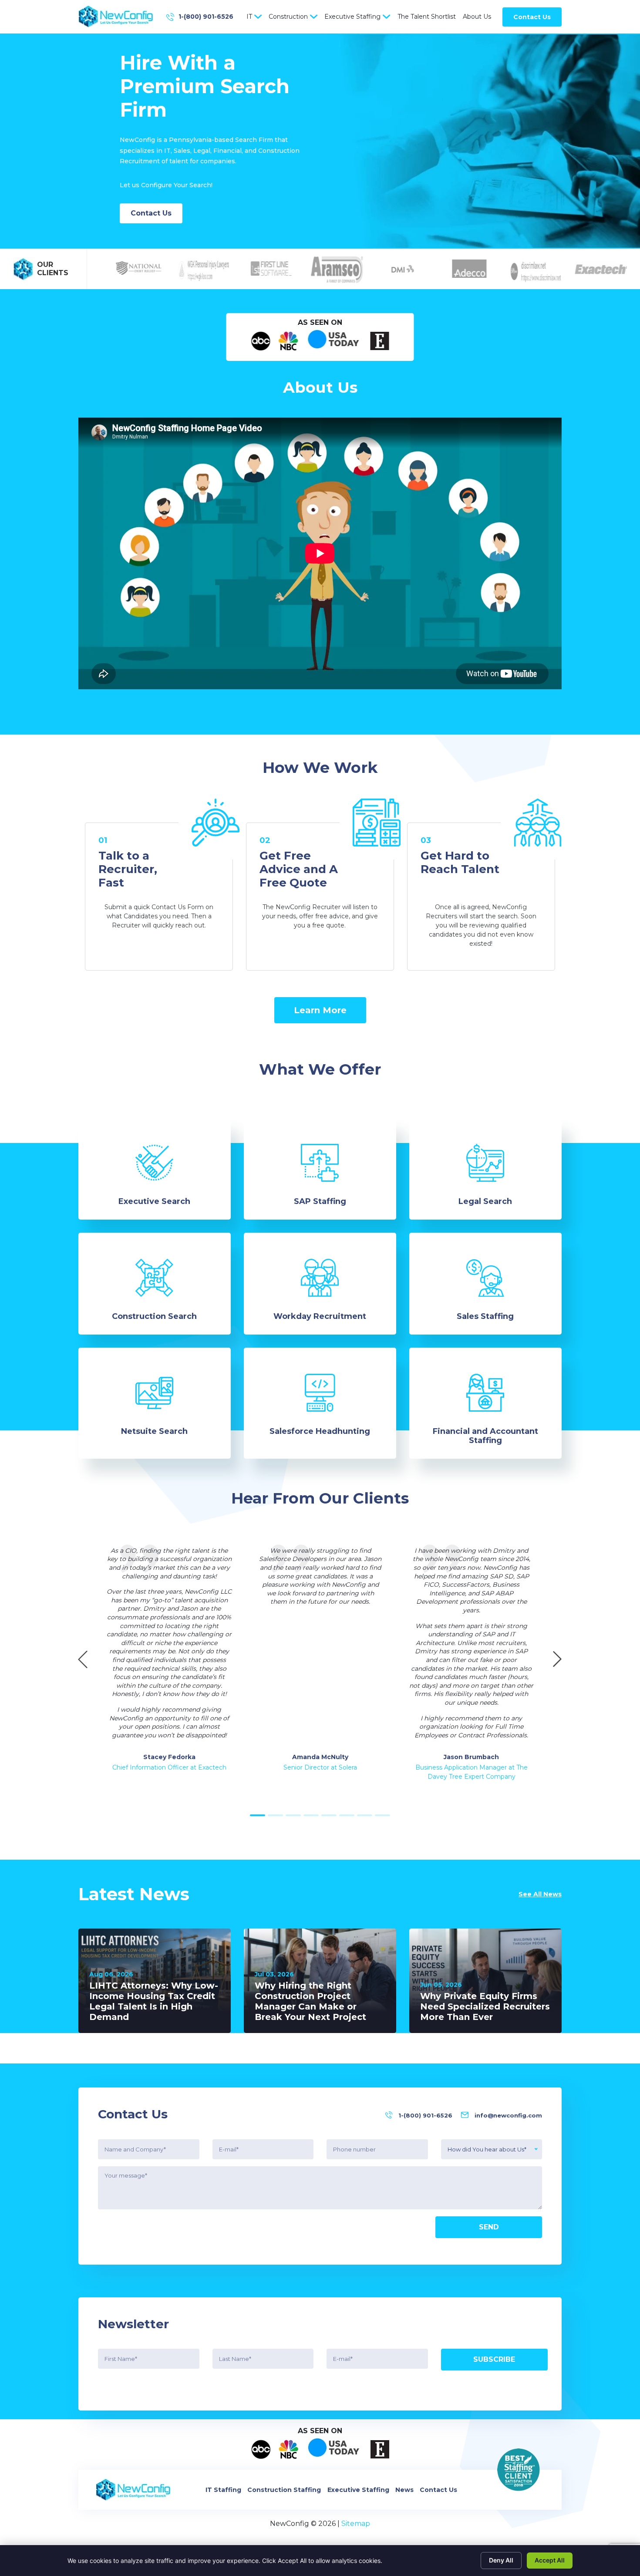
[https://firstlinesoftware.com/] (266, 269)
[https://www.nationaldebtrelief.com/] (133, 269)
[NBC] (288, 341)
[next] (557, 1661)
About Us (477, 17)
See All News (540, 1894)
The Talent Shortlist (427, 17)
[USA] (334, 341)
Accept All (550, 2560)
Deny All (501, 2560)
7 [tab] (365, 1815)
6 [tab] (347, 1815)
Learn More (320, 1010)
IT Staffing (223, 2490)
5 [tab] (329, 1815)
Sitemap (356, 2524)
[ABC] (261, 341)
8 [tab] (382, 1815)
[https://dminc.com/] (398, 269)
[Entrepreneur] (380, 341)
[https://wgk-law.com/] (199, 269)
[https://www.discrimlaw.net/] (530, 269)
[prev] (83, 1661)
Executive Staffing (352, 17)
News (404, 2490)
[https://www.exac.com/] (596, 269)
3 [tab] (293, 1815)
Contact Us (532, 17)
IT (249, 17)
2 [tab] (275, 1815)
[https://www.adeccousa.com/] (464, 269)
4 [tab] (311, 1815)
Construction (288, 17)
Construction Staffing (284, 2490)
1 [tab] (258, 1815)
